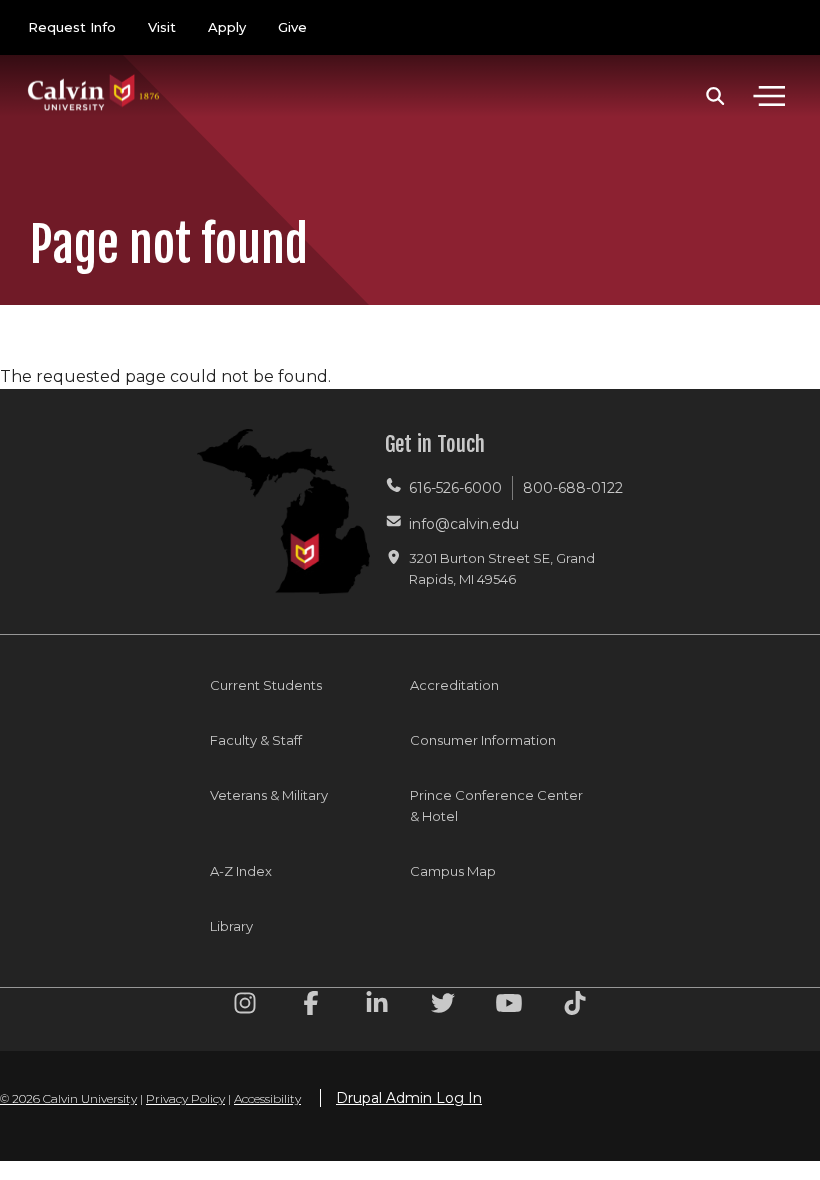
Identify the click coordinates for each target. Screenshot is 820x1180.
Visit (162, 27)
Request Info (72, 27)
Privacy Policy (185, 1098)
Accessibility (267, 1098)
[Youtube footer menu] (509, 1006)
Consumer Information (483, 740)
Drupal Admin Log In (409, 1098)
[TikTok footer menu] (575, 1006)
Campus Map (453, 871)
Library (231, 926)
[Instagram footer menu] (245, 1006)
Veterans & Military (269, 795)
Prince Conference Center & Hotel (496, 805)
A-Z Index (241, 871)
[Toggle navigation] (769, 96)
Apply (227, 27)
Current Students (266, 685)
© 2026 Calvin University (68, 1098)
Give (292, 27)
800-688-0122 (573, 488)
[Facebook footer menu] (311, 1006)
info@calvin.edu (464, 524)
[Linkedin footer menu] (377, 1006)
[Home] (94, 72)
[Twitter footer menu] (443, 1006)
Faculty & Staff (256, 740)
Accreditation (454, 685)
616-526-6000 (455, 488)
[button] (715, 96)
